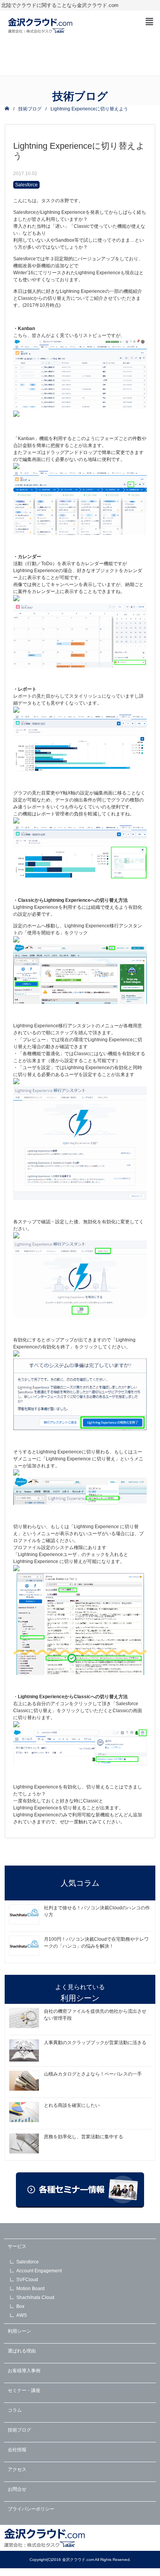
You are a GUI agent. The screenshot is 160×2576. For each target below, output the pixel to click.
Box (20, 2306)
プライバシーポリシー (31, 2509)
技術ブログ (30, 109)
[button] (150, 22)
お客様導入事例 (24, 2371)
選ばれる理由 (22, 2351)
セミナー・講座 (24, 2390)
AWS (22, 2315)
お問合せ (17, 2489)
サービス (17, 2246)
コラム (15, 2410)
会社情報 (17, 2450)
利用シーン (19, 2331)
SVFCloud (27, 2280)
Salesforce (26, 185)
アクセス (17, 2469)
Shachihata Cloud (35, 2297)
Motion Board (30, 2289)
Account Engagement (39, 2271)
